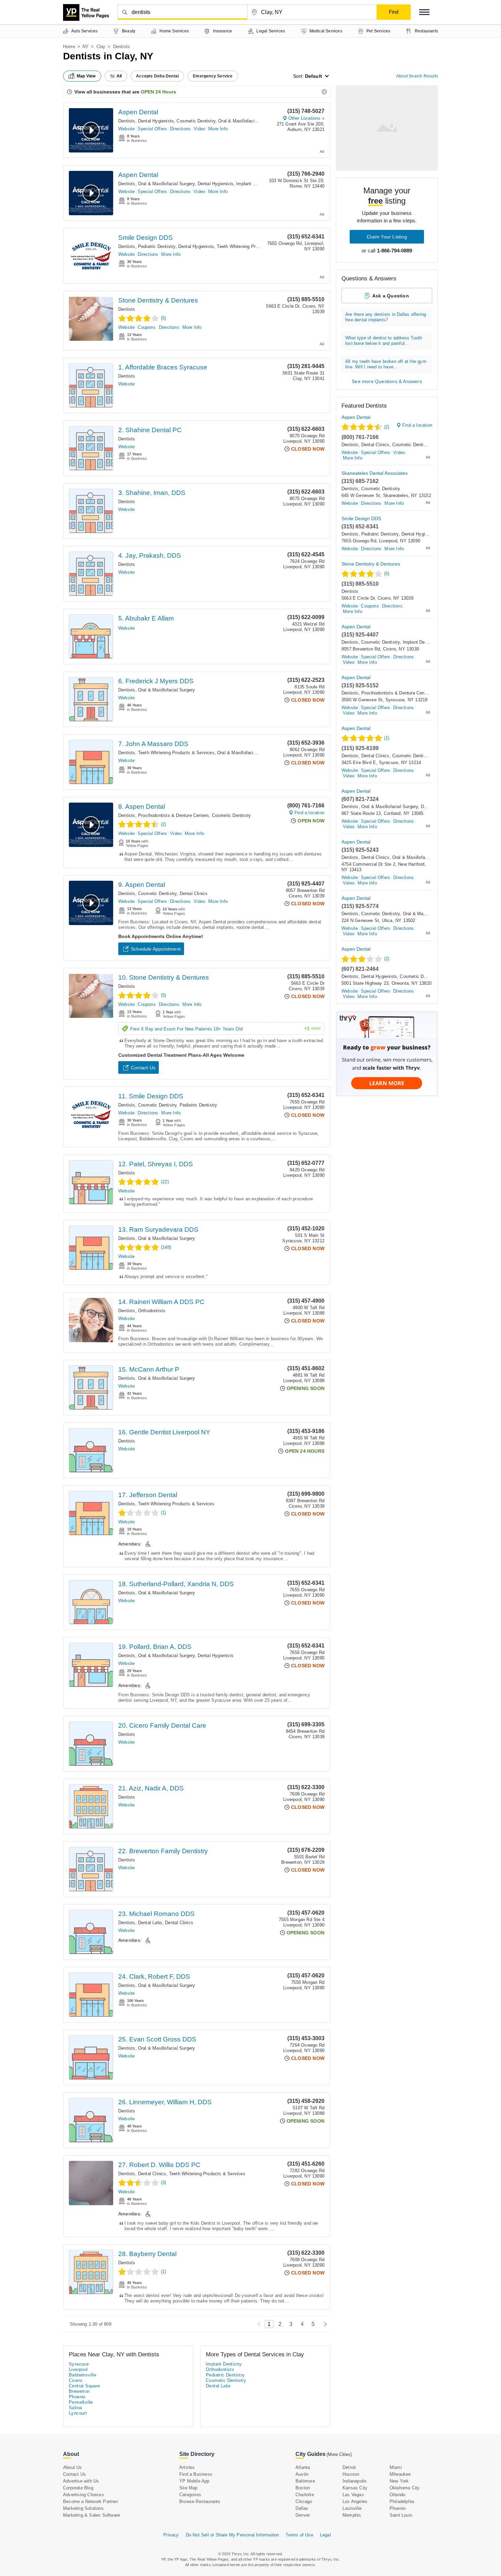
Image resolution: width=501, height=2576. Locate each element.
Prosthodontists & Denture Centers (174, 815)
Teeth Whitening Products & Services (255, 246)
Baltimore (305, 2481)
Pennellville (81, 2402)
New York (399, 2481)
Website (126, 129)
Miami (396, 2467)
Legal (325, 2535)
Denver (303, 2515)
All (119, 76)
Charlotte (305, 2495)
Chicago (304, 2501)
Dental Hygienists (156, 121)
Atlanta (303, 2467)
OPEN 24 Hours (158, 92)
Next (324, 2324)
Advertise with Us (81, 2481)
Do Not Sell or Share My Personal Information (232, 2535)
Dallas (302, 2508)
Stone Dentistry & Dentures (158, 300)
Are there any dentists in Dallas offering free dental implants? (386, 317)
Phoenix (77, 2397)
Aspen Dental (138, 112)
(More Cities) (339, 2454)
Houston (351, 2474)
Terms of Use (299, 2535)
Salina (75, 2408)
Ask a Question (391, 296)
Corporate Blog (78, 2488)
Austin (302, 2474)
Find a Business (196, 2474)
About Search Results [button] (417, 76)
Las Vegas (353, 2495)
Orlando (397, 2495)
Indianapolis (355, 2481)
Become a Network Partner (90, 2501)
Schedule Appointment (156, 949)
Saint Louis (401, 2515)
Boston (303, 2488)
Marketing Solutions (83, 2508)
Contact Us (143, 1068)
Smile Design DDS (146, 238)
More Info (218, 129)
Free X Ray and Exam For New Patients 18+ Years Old (225, 1029)
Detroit (349, 2467)
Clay (101, 47)
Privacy (171, 2535)
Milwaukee (400, 2474)
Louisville (352, 2508)
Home (69, 47)
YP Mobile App (194, 2481)
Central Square (85, 2386)
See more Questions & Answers (387, 381)
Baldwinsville (82, 2375)
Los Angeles (355, 2501)
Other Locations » (306, 118)
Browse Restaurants (200, 2501)
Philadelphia (402, 2501)
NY (86, 47)
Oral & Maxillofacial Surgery (247, 121)
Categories (190, 2495)
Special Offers (152, 129)
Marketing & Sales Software (92, 2515)
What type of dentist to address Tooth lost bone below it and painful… (384, 341)
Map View (86, 76)
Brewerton (79, 2391)
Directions (180, 129)
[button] (424, 12)
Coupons (147, 327)
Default (314, 76)
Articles (187, 2467)
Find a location (309, 813)
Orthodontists (152, 1311)
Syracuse (79, 2364)
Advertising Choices (83, 2495)
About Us (73, 2467)
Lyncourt (78, 2413)
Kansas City (355, 2488)
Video (199, 129)
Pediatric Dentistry (157, 246)
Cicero (75, 2380)
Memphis (352, 2515)
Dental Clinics (194, 894)
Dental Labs (150, 1923)
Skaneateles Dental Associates (375, 473)
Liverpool (78, 2369)
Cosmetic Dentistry (196, 121)
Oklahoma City (405, 2488)
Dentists (127, 121)
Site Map (188, 2488)
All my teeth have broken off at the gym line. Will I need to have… (386, 364)
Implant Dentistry (254, 184)
